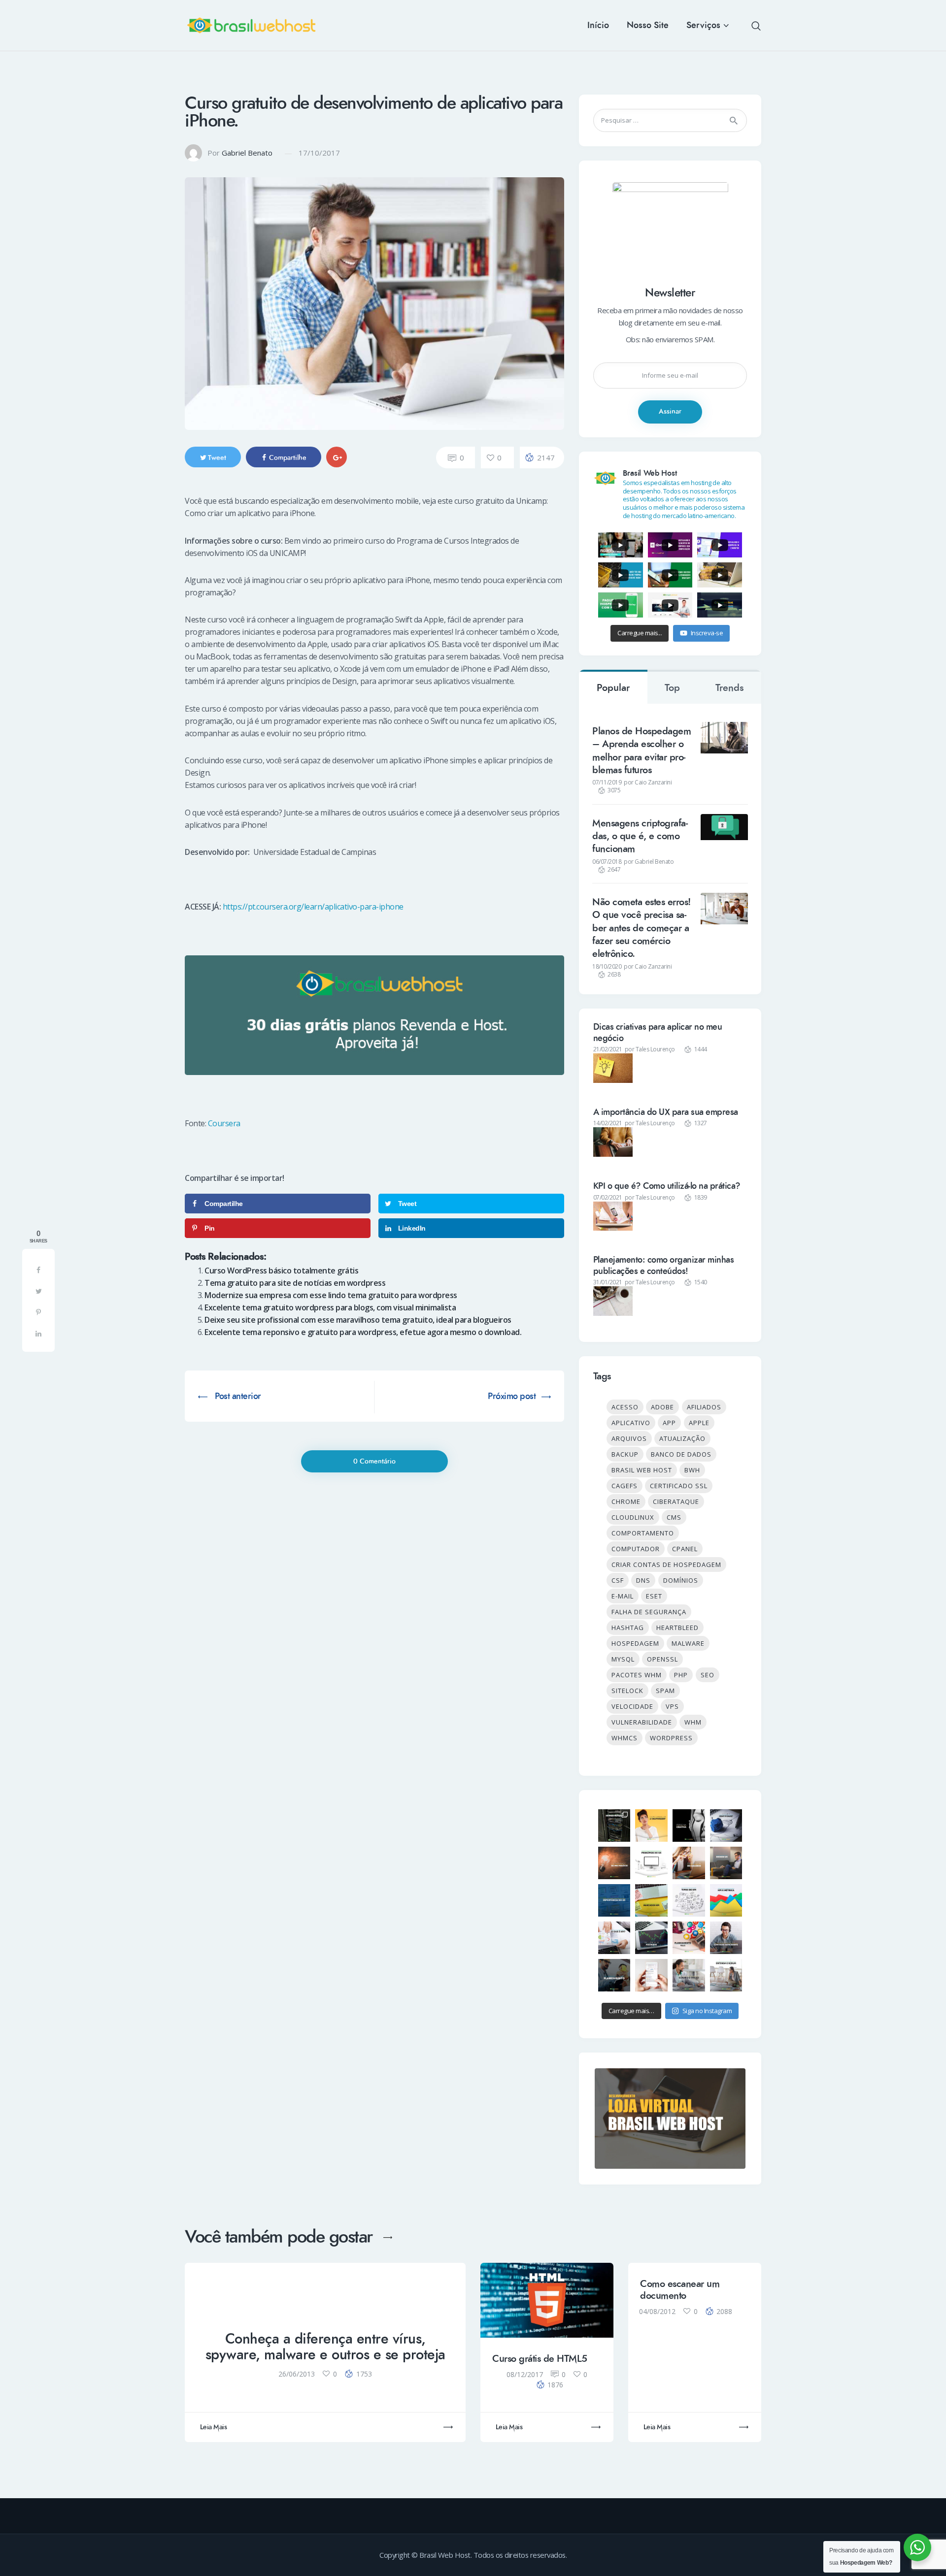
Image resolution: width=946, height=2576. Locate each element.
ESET (654, 1596)
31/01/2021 (608, 1282)
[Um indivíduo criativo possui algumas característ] (689, 1826)
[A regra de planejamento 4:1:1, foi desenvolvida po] (689, 1938)
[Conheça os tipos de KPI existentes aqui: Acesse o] (689, 1900)
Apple (699, 1423)
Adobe (662, 1407)
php (681, 1675)
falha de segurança (649, 1612)
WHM (693, 1722)
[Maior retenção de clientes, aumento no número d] (689, 1863)
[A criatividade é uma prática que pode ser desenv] (651, 1826)
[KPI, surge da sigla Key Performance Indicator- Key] (614, 1938)
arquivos (629, 1438)
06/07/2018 (607, 862)
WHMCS (625, 1738)
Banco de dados (681, 1454)
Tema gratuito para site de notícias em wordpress (295, 1283)
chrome (626, 1501)
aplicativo (631, 1423)
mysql (623, 1659)
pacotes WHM (637, 1675)
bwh (692, 1470)
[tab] (613, 687)
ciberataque (676, 1501)
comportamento (643, 1533)
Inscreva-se (707, 633)
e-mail (623, 1596)
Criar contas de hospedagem (666, 1565)
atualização (682, 1438)
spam (665, 1691)
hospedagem (635, 1643)
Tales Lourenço (655, 1049)
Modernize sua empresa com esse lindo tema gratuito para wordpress (331, 1295)
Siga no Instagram (707, 2011)
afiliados (704, 1407)
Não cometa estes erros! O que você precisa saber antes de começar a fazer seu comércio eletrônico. (642, 928)
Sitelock (627, 1691)
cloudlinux (633, 1517)
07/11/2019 (607, 782)
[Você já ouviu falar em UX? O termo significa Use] (614, 1900)
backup (625, 1454)
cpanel (685, 1549)
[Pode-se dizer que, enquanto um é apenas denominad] (726, 1900)
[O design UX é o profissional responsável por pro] (726, 1863)
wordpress (671, 1738)
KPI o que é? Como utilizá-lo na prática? (667, 1186)
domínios (681, 1580)
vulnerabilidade (642, 1722)
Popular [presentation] (613, 688)
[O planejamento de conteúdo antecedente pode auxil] (726, 1938)
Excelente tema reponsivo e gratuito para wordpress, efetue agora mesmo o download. (363, 1332)
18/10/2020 (607, 966)
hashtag (628, 1628)
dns (643, 1580)
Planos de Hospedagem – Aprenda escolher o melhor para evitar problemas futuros (642, 751)
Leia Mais (214, 2427)
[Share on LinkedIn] (38, 1333)
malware (688, 1643)
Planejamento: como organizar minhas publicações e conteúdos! (664, 1265)
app (669, 1423)
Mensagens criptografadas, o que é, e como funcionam (640, 836)
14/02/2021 (608, 1123)
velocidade (632, 1706)
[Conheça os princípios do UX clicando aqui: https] (651, 1863)
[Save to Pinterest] (38, 1312)
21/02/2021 (608, 1049)
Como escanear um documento (680, 2290)
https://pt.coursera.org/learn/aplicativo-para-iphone (313, 907)
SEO (708, 1675)
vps (672, 1706)
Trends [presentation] (729, 688)
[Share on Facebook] (38, 1270)
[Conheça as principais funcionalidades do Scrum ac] (726, 1975)
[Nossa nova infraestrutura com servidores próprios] (614, 1826)
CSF (618, 1580)
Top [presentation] (672, 688)
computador (636, 1549)
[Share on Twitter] (38, 1291)
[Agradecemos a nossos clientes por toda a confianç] (651, 1975)
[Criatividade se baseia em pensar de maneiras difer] (726, 1826)
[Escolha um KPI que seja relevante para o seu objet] (651, 1900)
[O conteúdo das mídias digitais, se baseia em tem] (614, 1975)
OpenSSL (662, 1659)
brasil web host (642, 1470)
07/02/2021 (608, 1197)
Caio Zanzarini (653, 782)
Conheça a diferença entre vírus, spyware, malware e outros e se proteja (325, 2347)
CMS (674, 1517)
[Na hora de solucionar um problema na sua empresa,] (614, 1863)
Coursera (224, 1123)
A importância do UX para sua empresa (666, 1112)
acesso (625, 1407)
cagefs (625, 1486)
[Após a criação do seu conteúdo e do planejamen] (651, 1938)
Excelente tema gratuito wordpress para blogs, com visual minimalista (330, 1307)
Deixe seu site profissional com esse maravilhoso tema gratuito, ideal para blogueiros (358, 1320)
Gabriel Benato (247, 153)
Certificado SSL (679, 1486)
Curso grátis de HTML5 (540, 2359)
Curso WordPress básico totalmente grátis (281, 1271)
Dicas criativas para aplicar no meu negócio (658, 1032)
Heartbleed (677, 1628)
